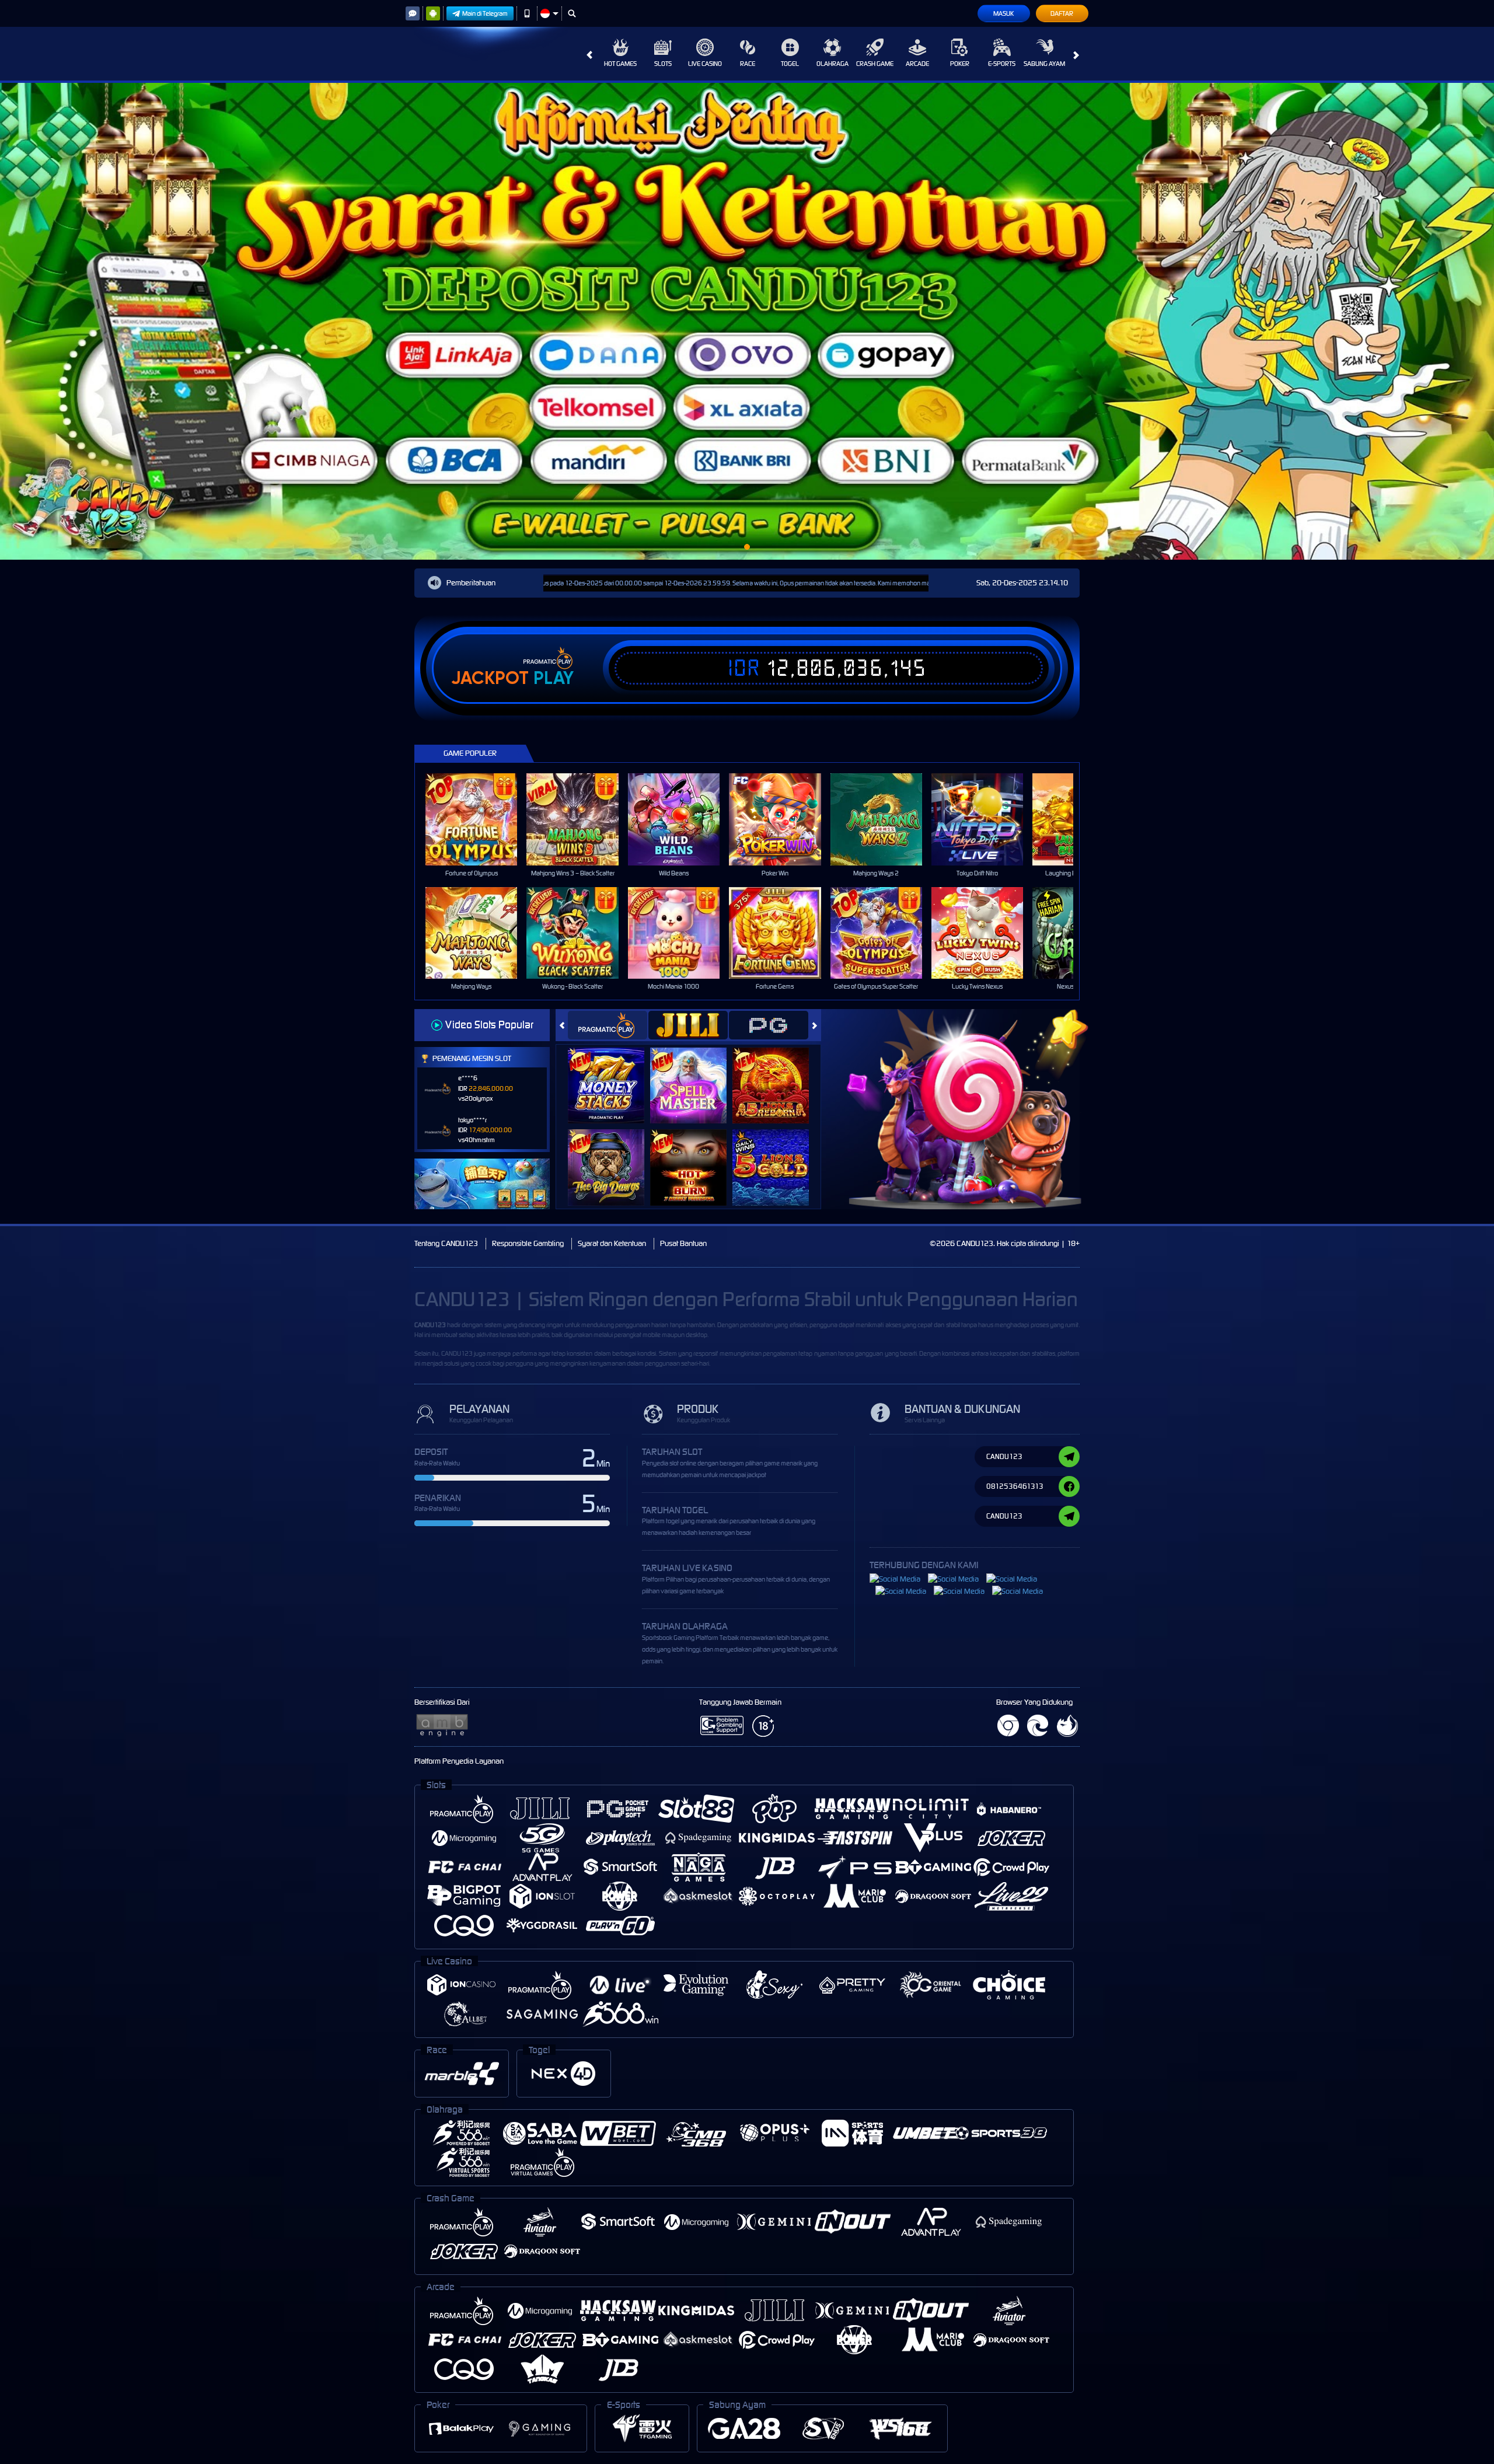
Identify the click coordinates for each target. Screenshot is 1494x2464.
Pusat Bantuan (683, 1243)
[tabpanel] (747, 321)
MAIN (479, 819)
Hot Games (620, 64)
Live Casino (705, 64)
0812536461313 (1015, 1486)
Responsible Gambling (528, 1243)
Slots (663, 64)
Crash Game (875, 64)
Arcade (917, 64)
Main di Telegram (485, 13)
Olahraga (832, 64)
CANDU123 (430, 1325)
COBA (613, 1073)
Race (748, 64)
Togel (790, 64)
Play (554, 678)
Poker (960, 64)
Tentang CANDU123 (446, 1243)
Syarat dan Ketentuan (612, 1243)
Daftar (1062, 13)
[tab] (608, 1025)
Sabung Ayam (1044, 64)
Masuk (1003, 13)
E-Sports (1002, 64)
